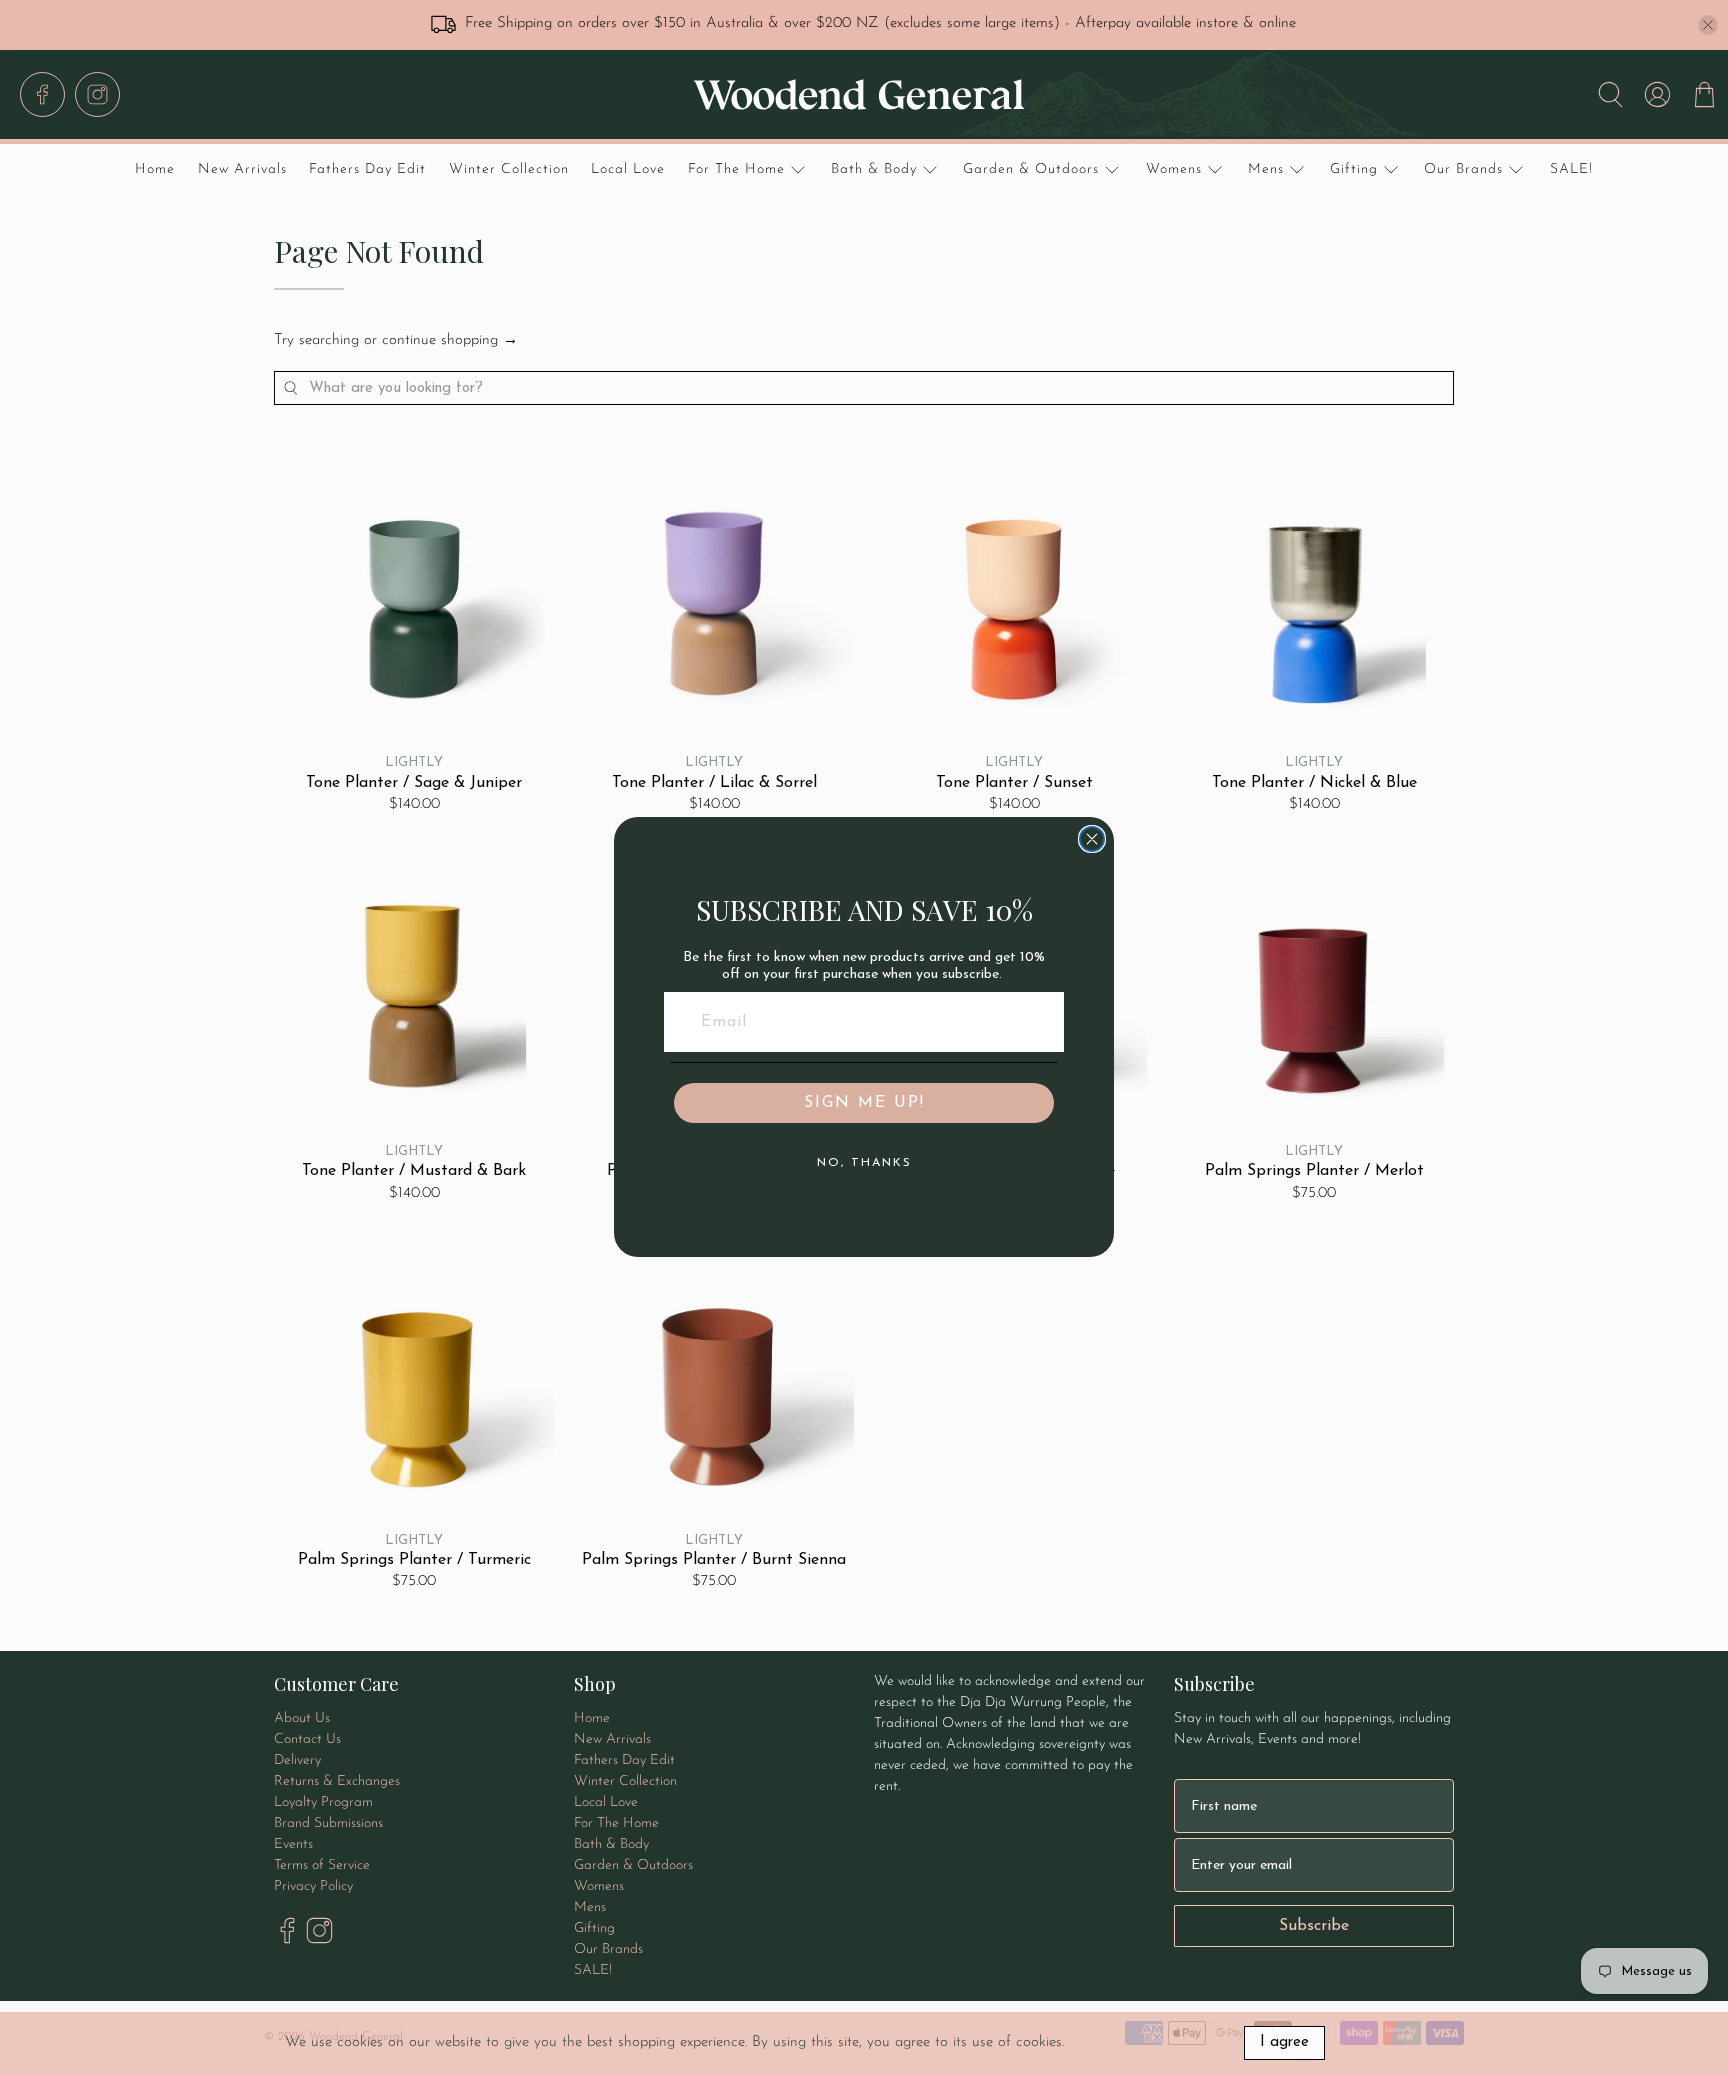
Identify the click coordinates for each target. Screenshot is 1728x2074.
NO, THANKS (864, 1163)
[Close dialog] (1092, 839)
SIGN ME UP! (864, 1103)
